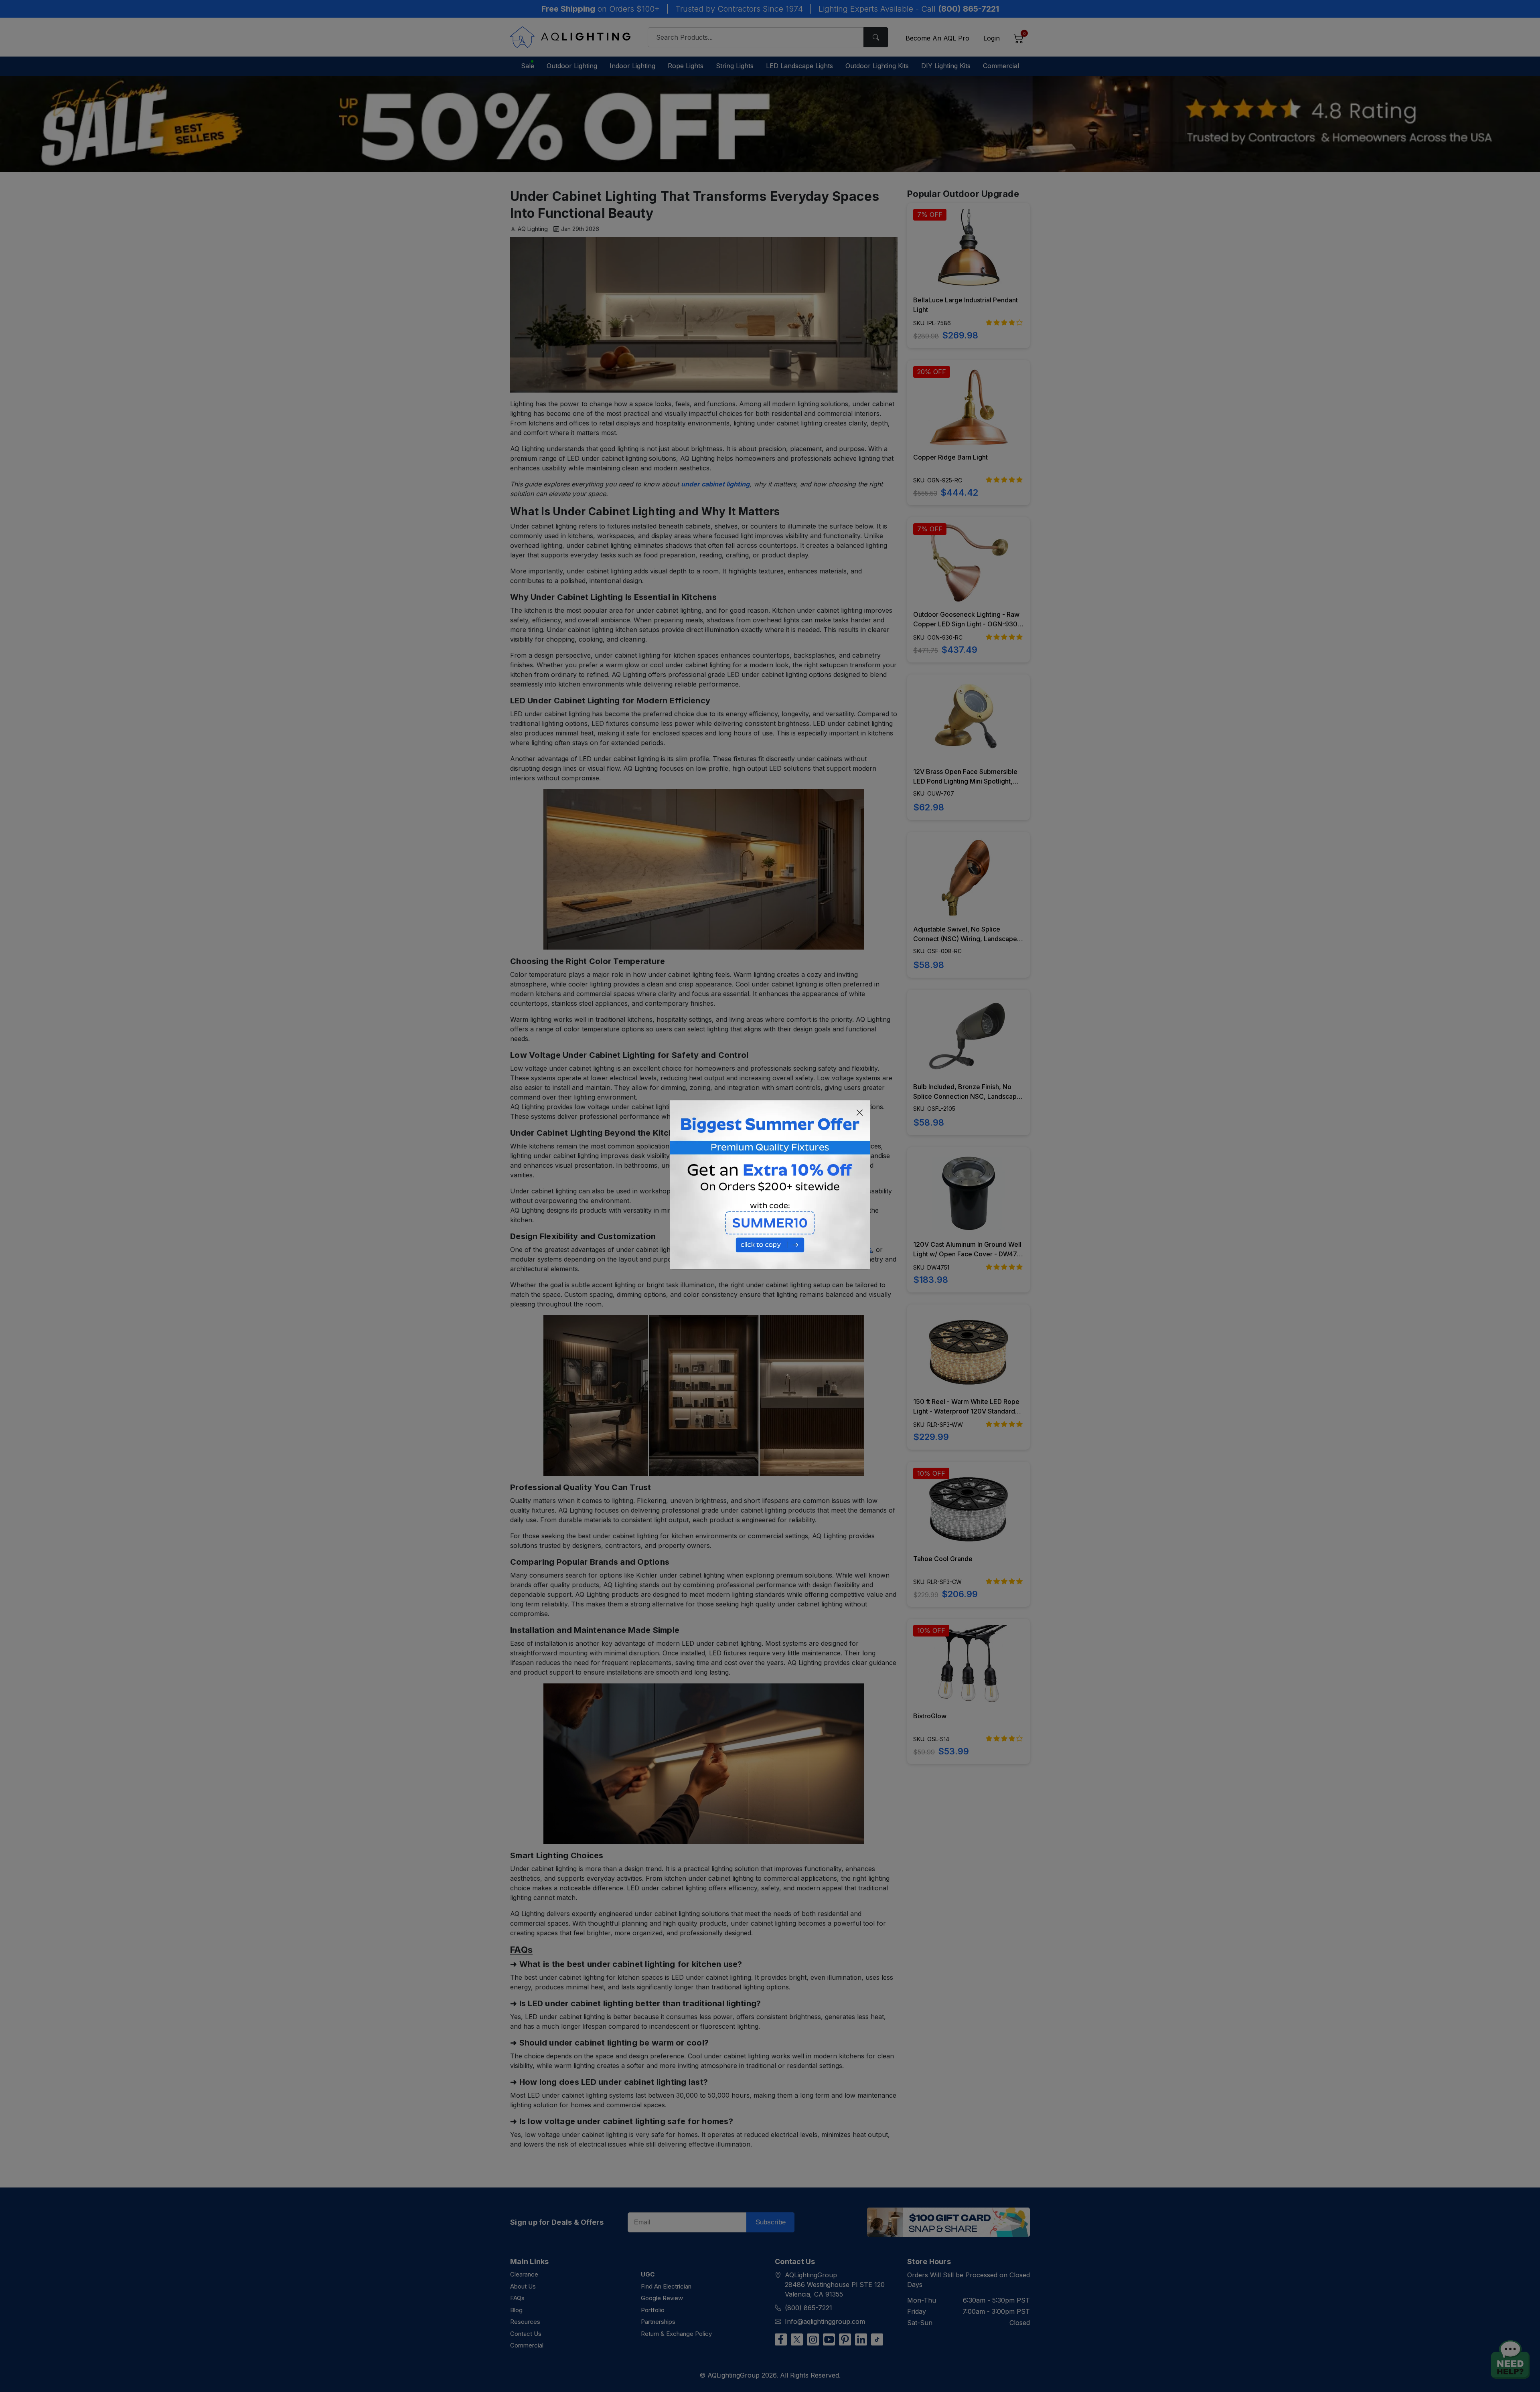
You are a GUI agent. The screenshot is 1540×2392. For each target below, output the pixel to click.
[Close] (860, 1112)
